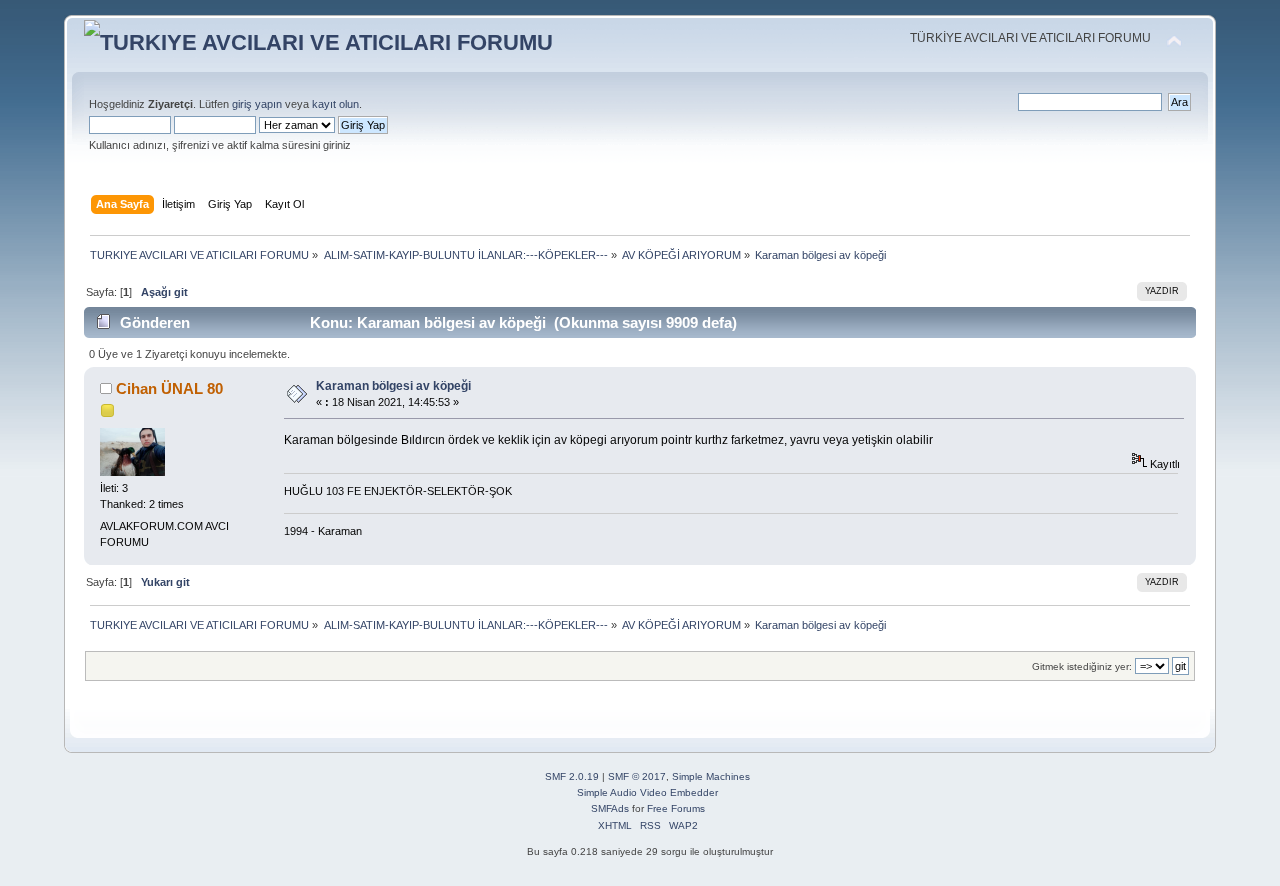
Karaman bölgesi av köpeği (393, 386)
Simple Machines (711, 776)
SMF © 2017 (637, 776)
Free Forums (676, 808)
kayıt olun (335, 104)
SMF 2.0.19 (572, 776)
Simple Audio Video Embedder (647, 792)
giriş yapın (257, 104)
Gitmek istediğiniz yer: (1082, 666)
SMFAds (610, 808)
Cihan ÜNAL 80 (169, 388)
